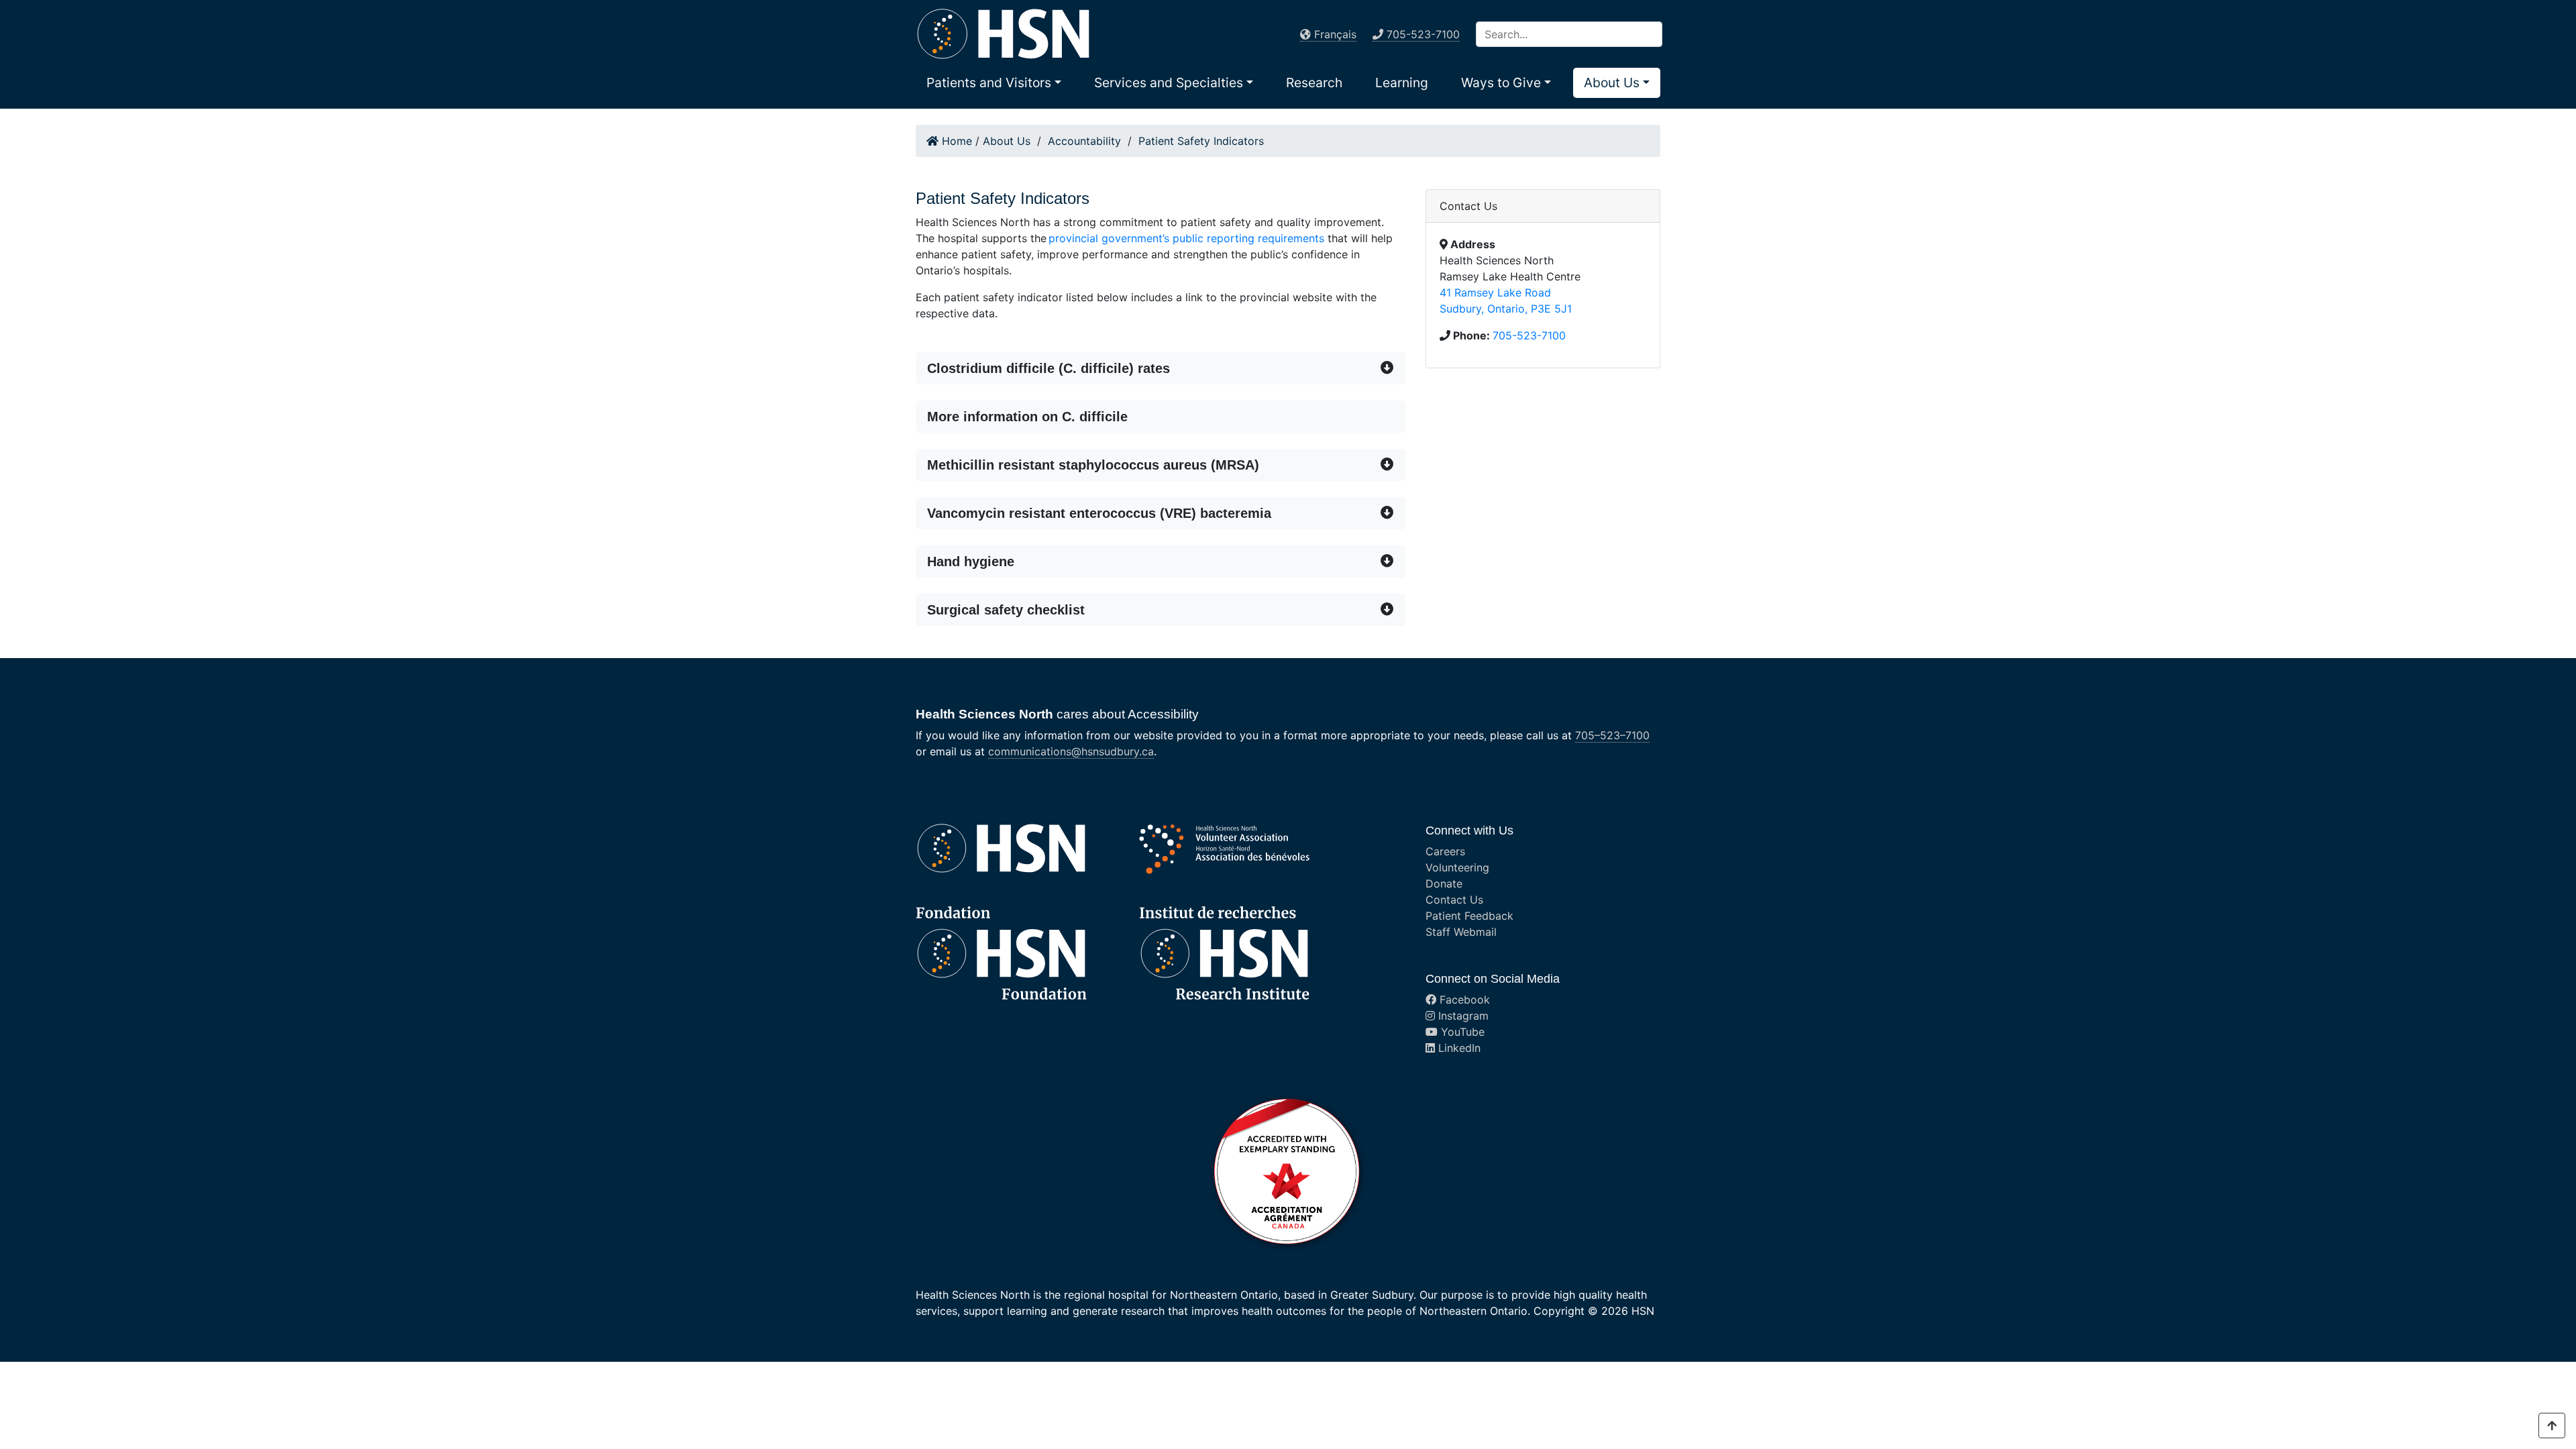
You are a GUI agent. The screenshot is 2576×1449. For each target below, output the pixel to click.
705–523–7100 (1612, 735)
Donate (1444, 883)
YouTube (1461, 1032)
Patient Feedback (1469, 916)
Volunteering (1457, 867)
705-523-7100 (1529, 335)
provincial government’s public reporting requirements (1186, 238)
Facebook (1463, 1000)
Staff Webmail (1461, 932)
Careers (1445, 851)
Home (955, 141)
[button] (994, 83)
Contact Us (1454, 900)
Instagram (1462, 1016)
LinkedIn (1458, 1048)
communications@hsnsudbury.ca (1071, 751)
